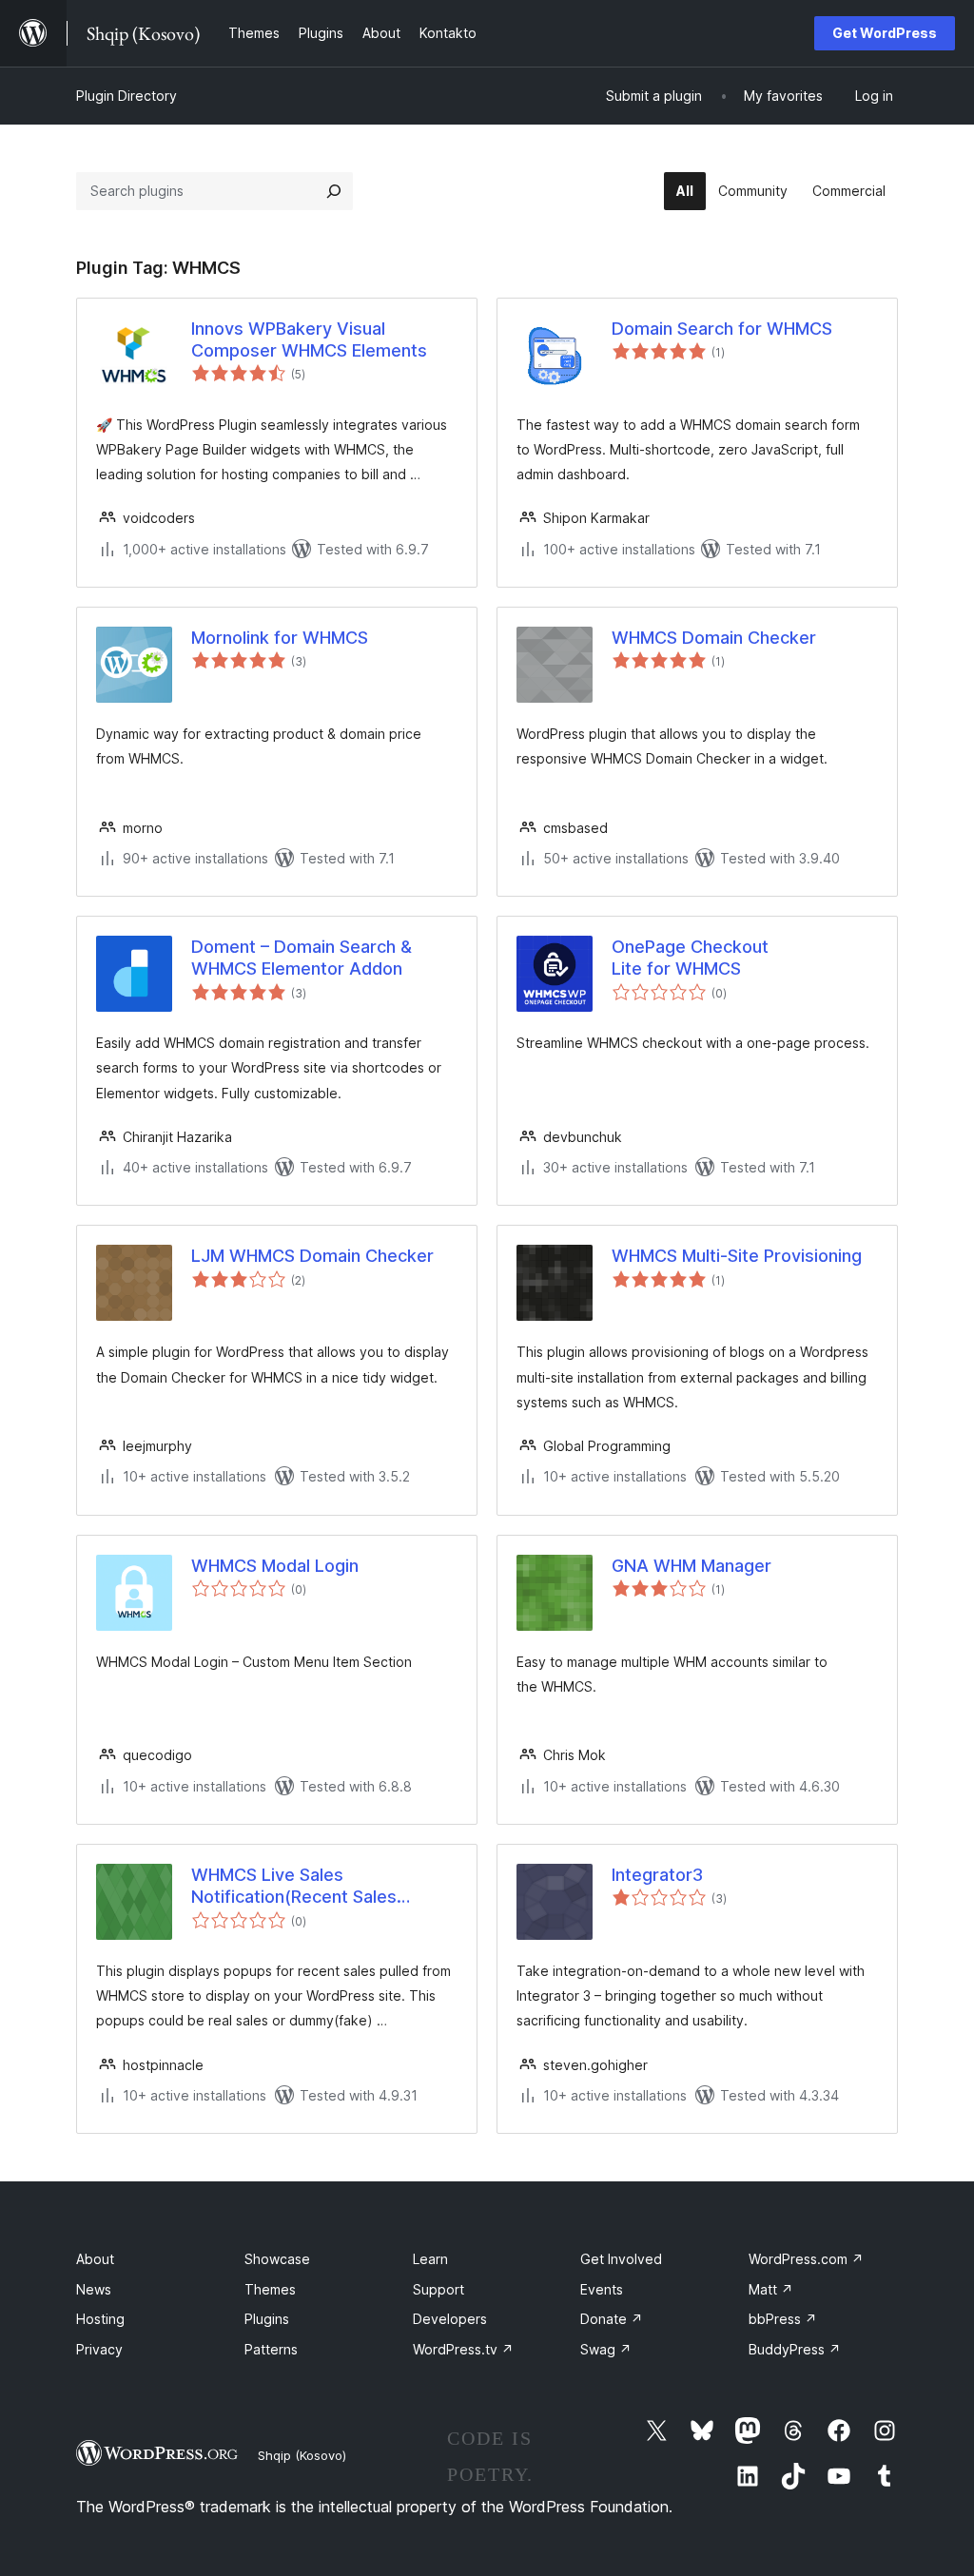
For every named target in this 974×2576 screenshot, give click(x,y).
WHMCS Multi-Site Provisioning (737, 1256)
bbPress (783, 2319)
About (95, 2259)
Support (438, 2289)
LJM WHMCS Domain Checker (312, 1256)
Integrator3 (657, 1875)
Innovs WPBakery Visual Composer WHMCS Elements (309, 339)
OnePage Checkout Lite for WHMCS (690, 958)
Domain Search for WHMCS (722, 329)
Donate (612, 2319)
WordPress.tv (463, 2349)
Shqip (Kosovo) (302, 2455)
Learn (430, 2259)
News (94, 2289)
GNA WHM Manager (692, 1566)
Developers (450, 2319)
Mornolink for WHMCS (280, 638)
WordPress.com (806, 2259)
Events (602, 2289)
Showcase (277, 2259)
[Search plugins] (334, 191)
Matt (771, 2289)
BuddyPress (795, 2349)
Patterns (271, 2349)
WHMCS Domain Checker (714, 638)
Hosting (100, 2319)
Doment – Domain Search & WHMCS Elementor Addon (302, 958)
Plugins (267, 2319)
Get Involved (621, 2259)
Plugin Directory (127, 96)
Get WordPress (885, 33)
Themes (270, 2289)
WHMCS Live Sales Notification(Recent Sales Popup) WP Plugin (294, 1887)
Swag (606, 2349)
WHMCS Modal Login (275, 1566)
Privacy (99, 2349)
